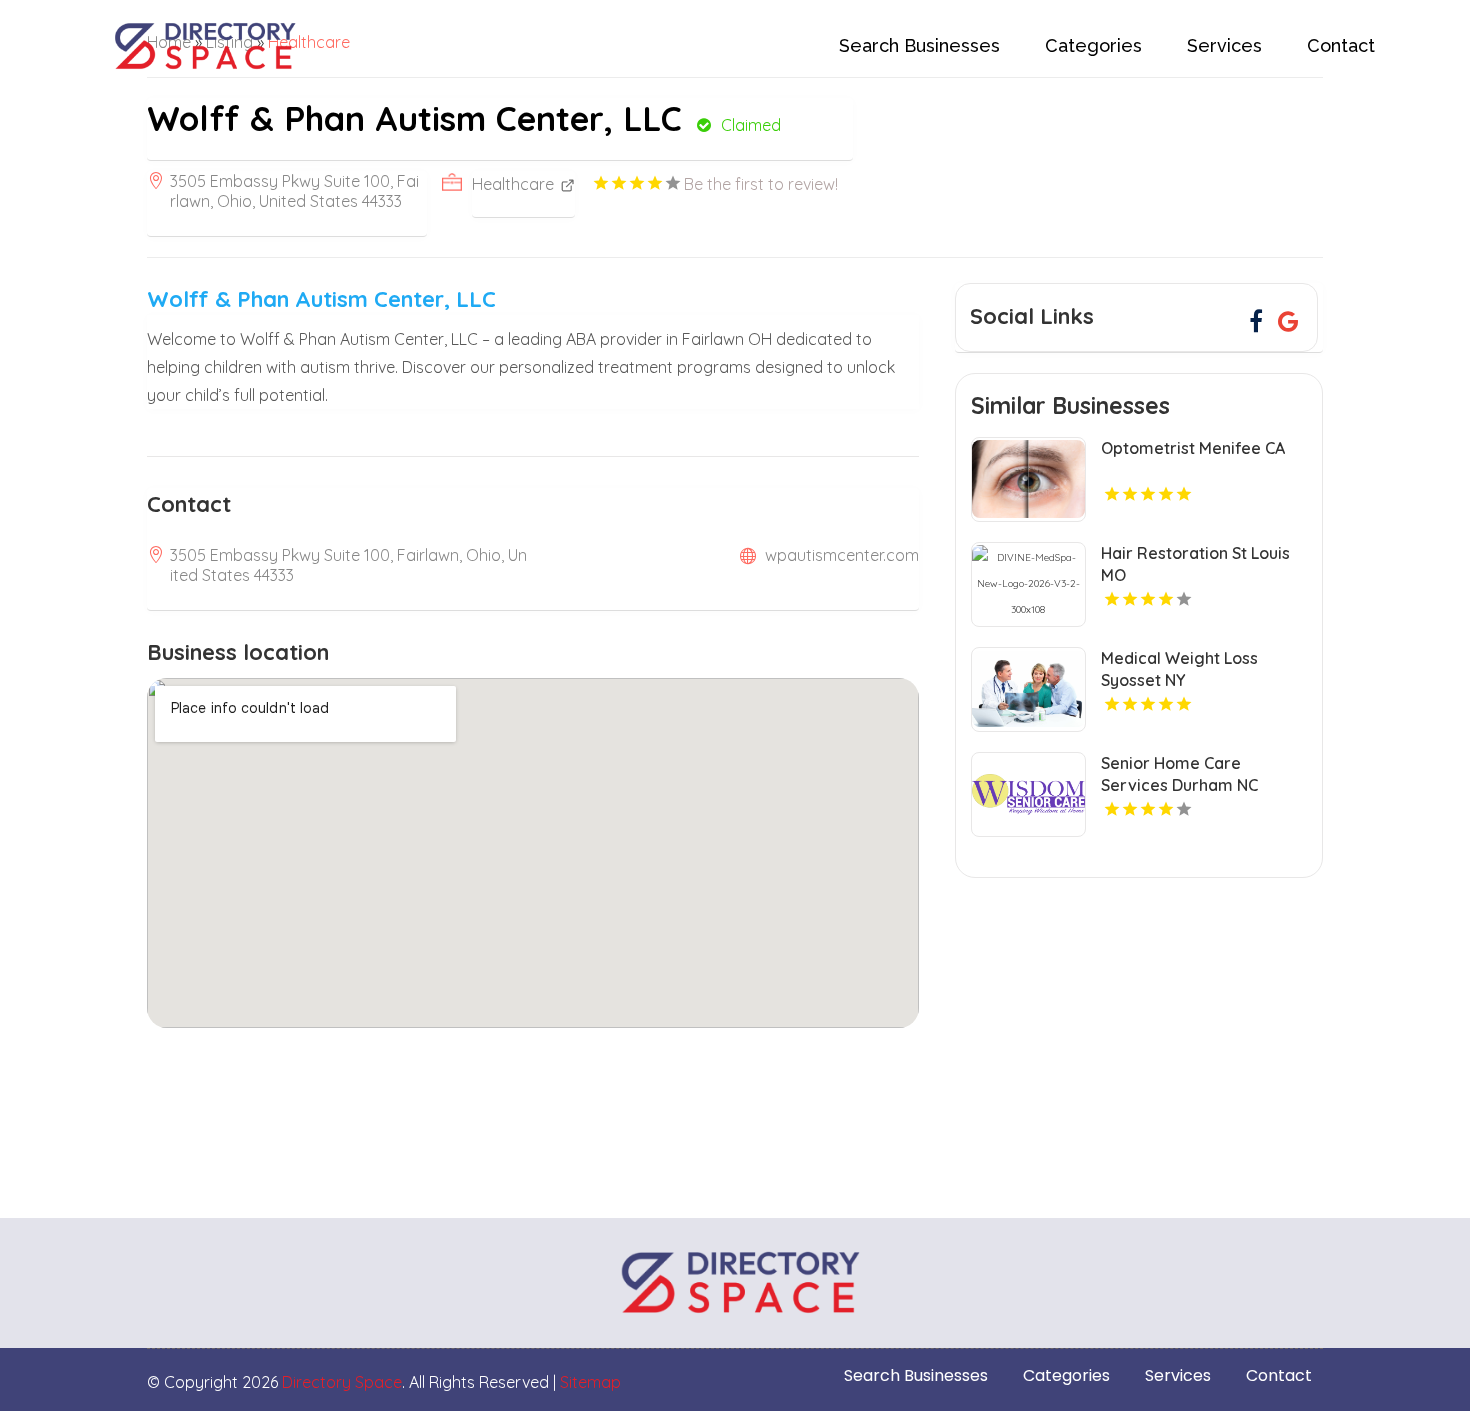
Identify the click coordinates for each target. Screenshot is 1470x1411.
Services (1224, 45)
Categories (1093, 45)
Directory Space (342, 1382)
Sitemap (590, 1382)
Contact (1341, 45)
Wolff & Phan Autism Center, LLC (321, 299)
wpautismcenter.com (842, 555)
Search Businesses (919, 45)
